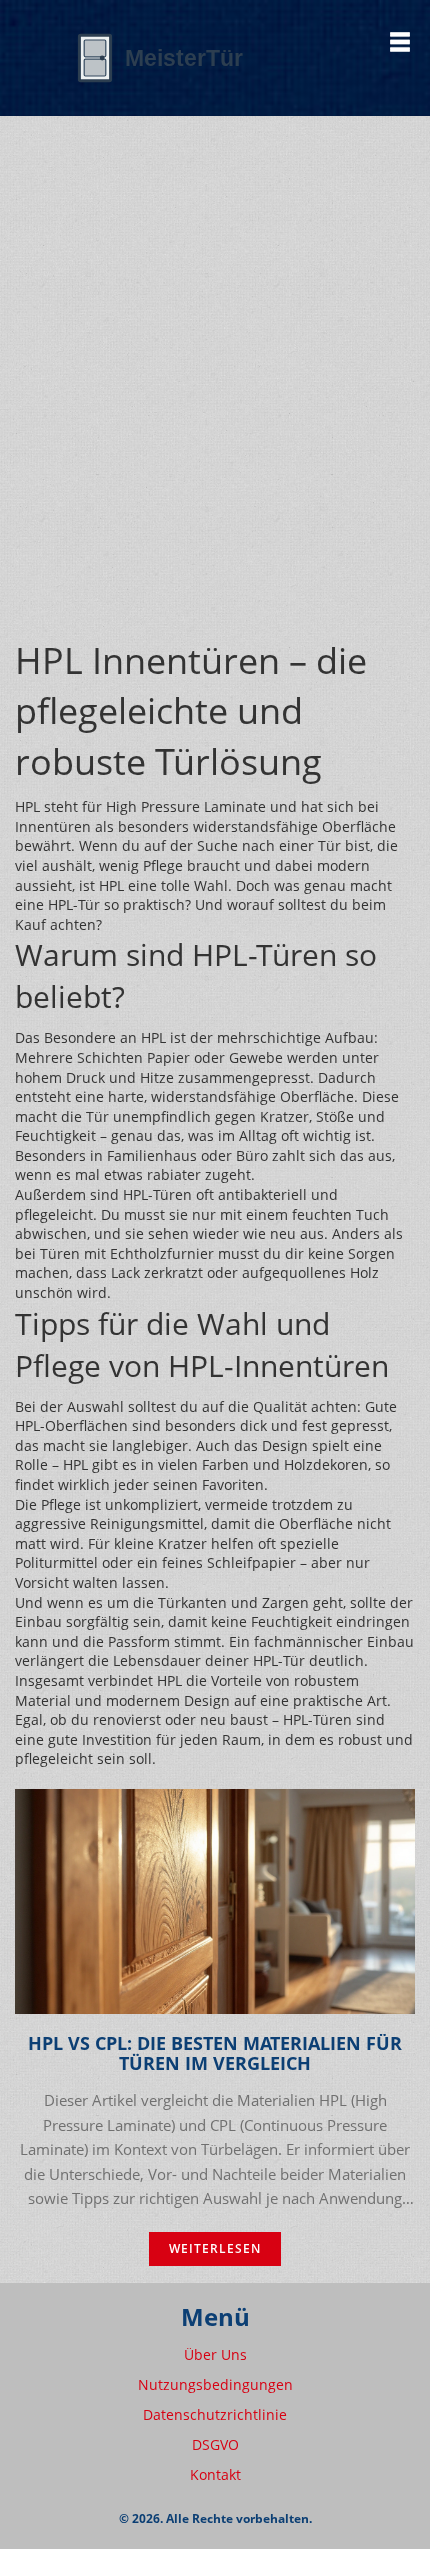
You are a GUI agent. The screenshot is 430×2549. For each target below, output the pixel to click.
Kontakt (215, 2474)
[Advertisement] (215, 411)
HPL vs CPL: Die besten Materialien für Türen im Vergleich (215, 2054)
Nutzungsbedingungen (215, 2384)
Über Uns (215, 2354)
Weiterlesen (215, 2248)
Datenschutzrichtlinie (215, 2414)
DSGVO (215, 2444)
